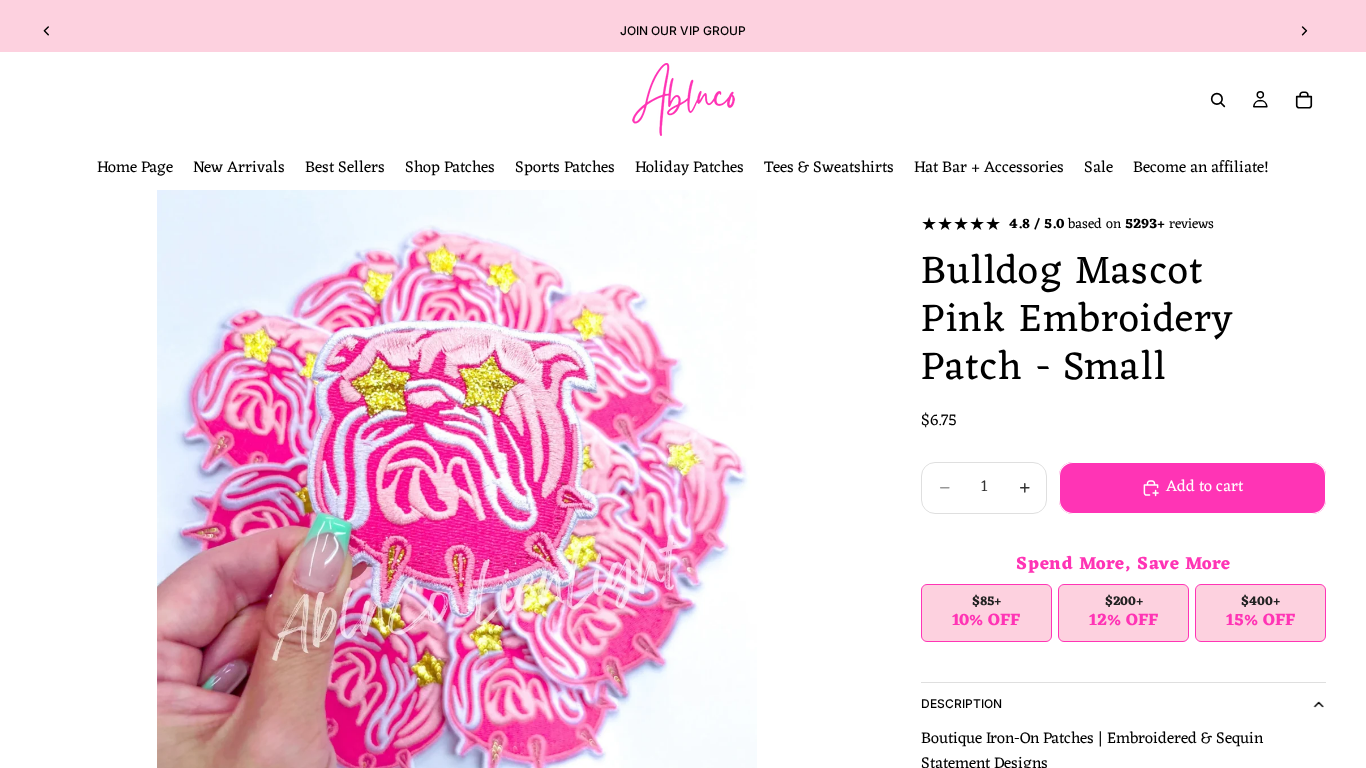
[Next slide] (1304, 31)
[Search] (1218, 100)
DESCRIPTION (961, 703)
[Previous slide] (47, 31)
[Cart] (1304, 100)
